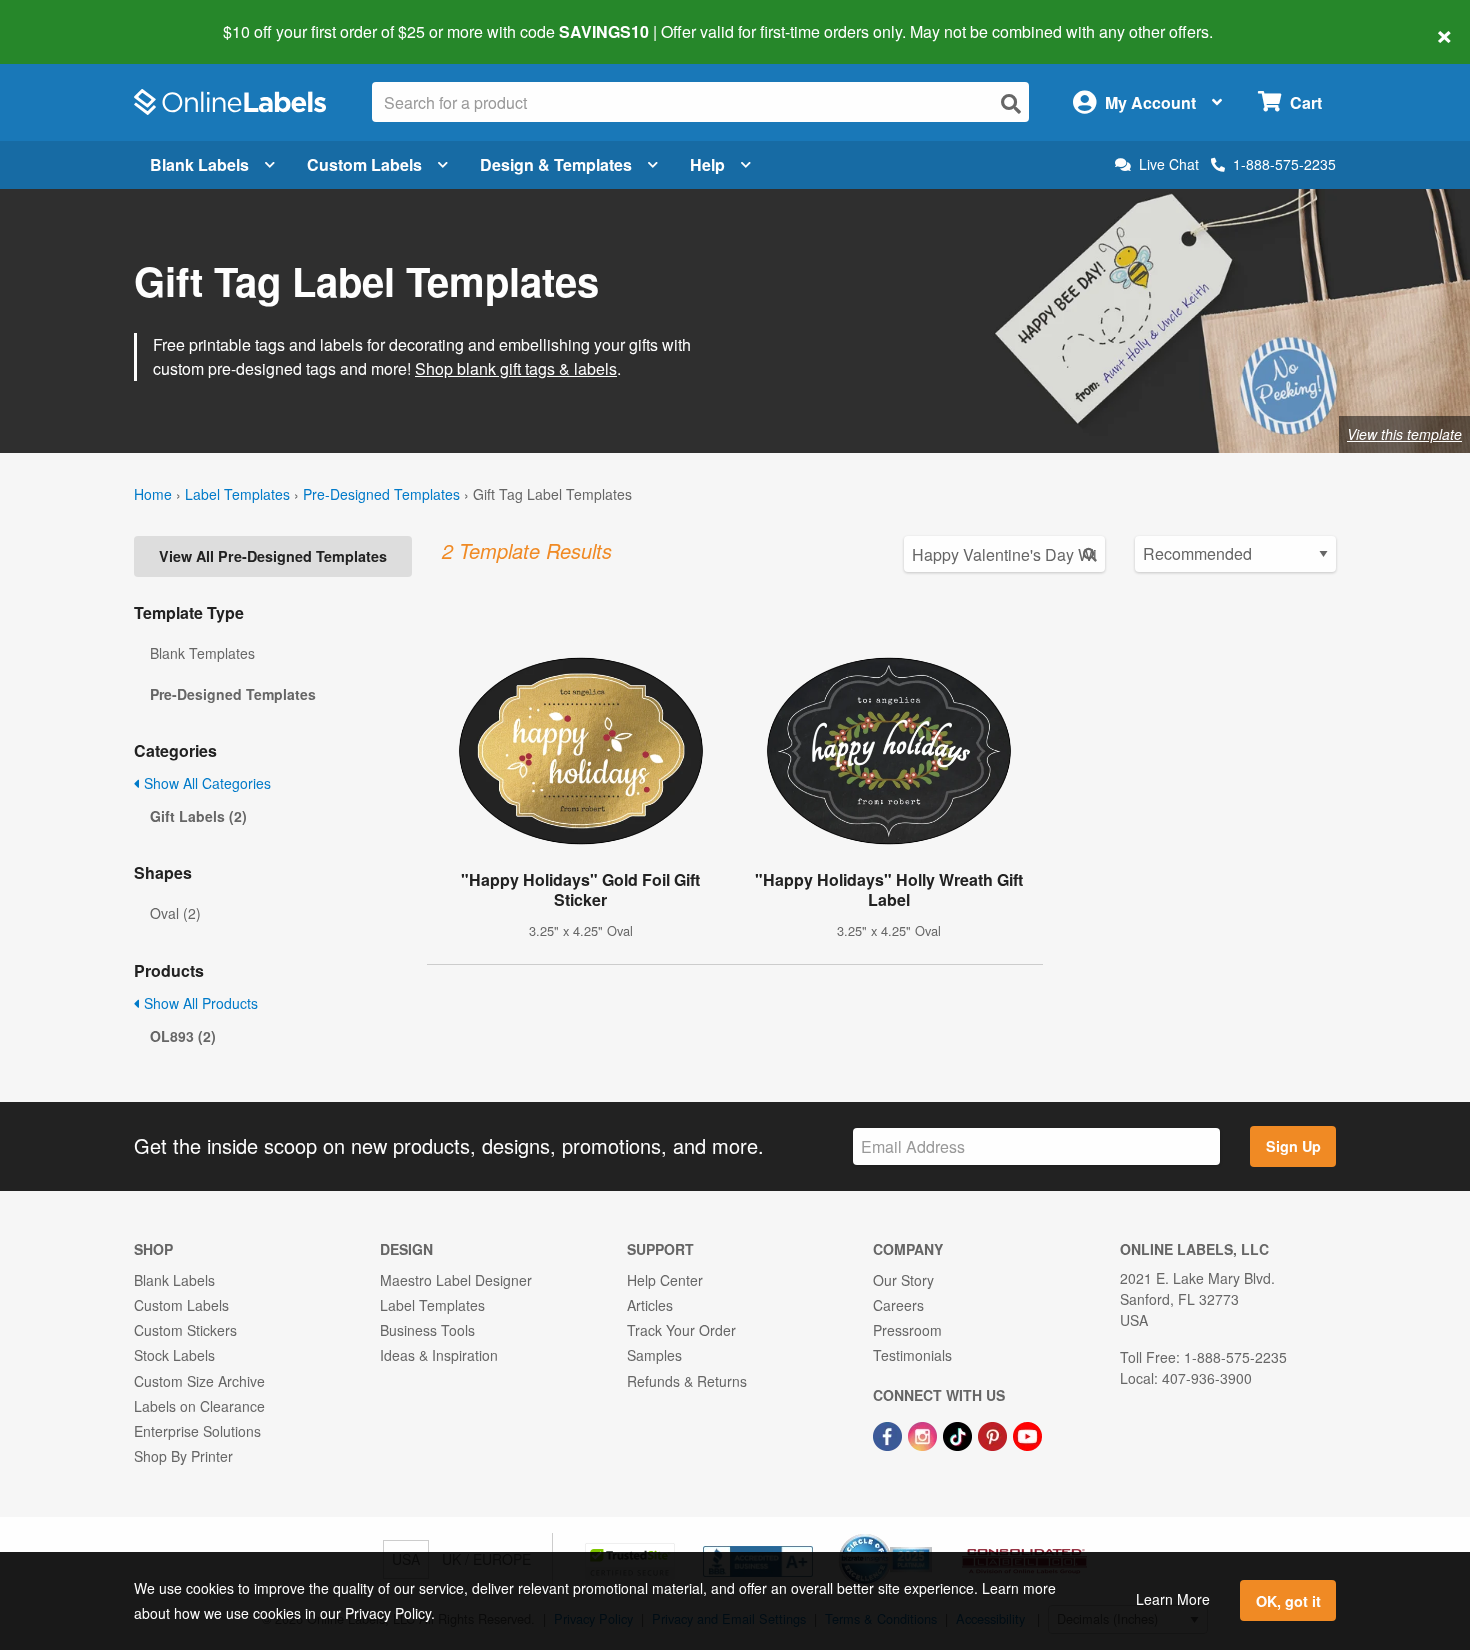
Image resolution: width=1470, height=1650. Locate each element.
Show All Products (199, 1003)
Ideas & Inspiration (439, 1355)
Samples (654, 1355)
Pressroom (907, 1330)
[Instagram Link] (924, 1434)
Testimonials (912, 1355)
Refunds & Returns (687, 1381)
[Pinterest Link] (994, 1434)
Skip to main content (72, 18)
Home (153, 494)
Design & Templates (556, 164)
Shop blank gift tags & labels (516, 368)
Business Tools (427, 1330)
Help (707, 164)
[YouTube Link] (1027, 1434)
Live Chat (1169, 164)
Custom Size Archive (199, 1381)
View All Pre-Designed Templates (273, 556)
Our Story (903, 1280)
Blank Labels (199, 164)
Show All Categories (205, 783)
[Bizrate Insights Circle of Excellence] (925, 1536)
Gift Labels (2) (198, 816)
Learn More (1173, 1599)
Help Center (665, 1280)
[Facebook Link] (889, 1434)
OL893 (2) (183, 1036)
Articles (650, 1305)
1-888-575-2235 (1284, 164)
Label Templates (237, 494)
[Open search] (1011, 103)
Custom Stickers (185, 1330)
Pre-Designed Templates (381, 494)
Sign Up (1293, 1146)
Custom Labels (364, 164)
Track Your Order (681, 1330)
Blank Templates (202, 653)
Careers (898, 1305)
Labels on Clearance (199, 1406)
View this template (1404, 434)
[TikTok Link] (959, 1434)
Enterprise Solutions (197, 1431)
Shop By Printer (183, 1456)
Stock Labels (174, 1355)
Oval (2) (175, 913)
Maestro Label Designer (456, 1280)
